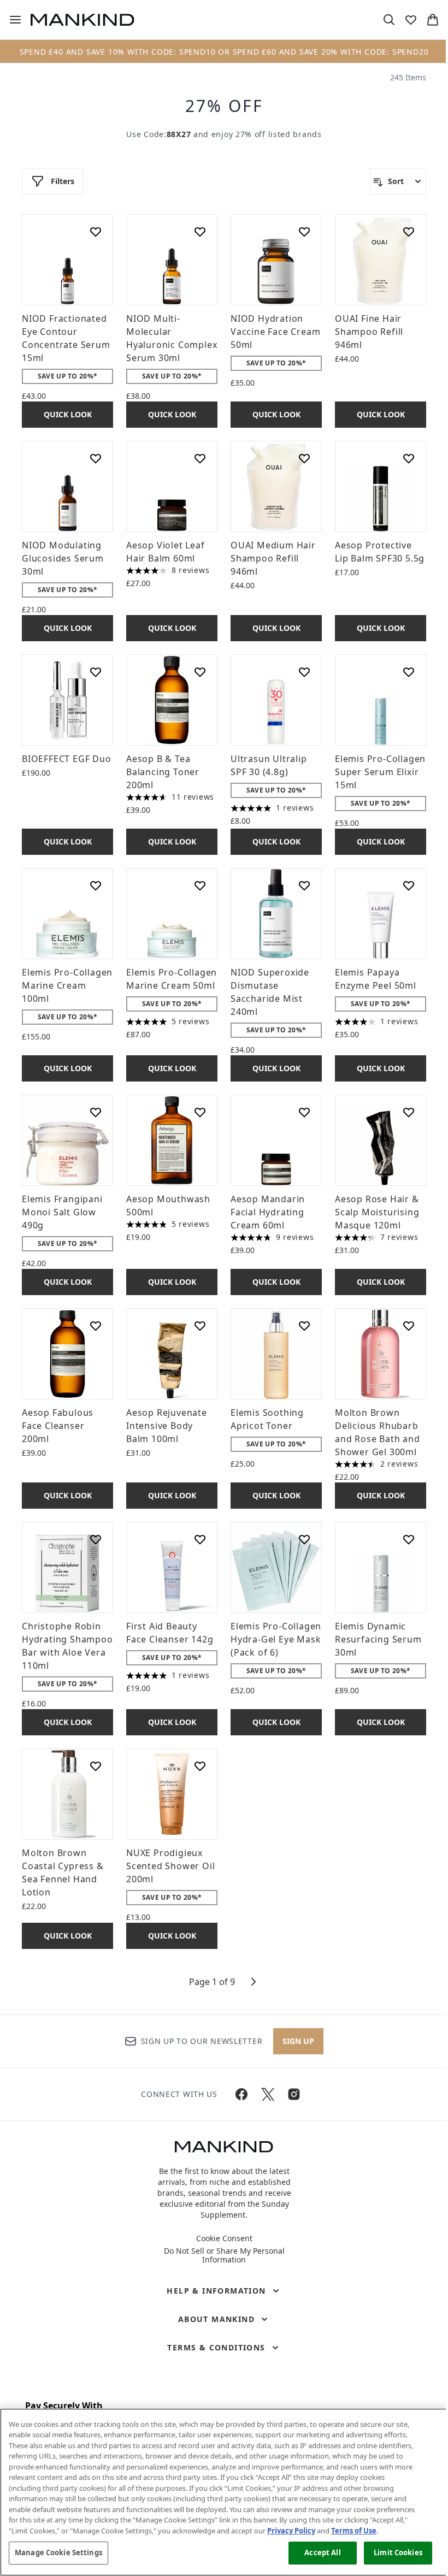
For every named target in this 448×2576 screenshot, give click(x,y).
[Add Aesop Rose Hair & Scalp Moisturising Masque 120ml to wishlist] (409, 1112)
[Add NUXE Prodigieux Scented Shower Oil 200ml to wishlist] (200, 1766)
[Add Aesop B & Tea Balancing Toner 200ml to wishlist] (200, 672)
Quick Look (68, 414)
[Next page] (254, 1982)
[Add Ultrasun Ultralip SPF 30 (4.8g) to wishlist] (304, 672)
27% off (224, 106)
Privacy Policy (291, 2531)
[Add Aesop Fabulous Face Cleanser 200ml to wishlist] (96, 1326)
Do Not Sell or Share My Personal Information (224, 2255)
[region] (224, 2492)
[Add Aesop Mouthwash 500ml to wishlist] (200, 1112)
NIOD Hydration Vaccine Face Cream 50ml (275, 332)
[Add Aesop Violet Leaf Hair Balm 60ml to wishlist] (200, 458)
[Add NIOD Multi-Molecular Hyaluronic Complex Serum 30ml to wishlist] (200, 232)
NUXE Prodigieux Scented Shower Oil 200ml (170, 1866)
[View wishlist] (411, 20)
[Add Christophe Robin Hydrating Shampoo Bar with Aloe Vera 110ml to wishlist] (96, 1539)
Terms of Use (354, 2531)
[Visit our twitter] (268, 2094)
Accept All (322, 2553)
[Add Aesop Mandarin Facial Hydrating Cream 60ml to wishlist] (304, 1112)
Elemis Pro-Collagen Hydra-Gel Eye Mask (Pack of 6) (276, 1639)
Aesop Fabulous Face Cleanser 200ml (58, 1426)
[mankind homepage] (82, 20)
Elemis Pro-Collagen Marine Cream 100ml (67, 985)
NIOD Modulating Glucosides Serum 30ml (63, 558)
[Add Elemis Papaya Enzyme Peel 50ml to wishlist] (409, 885)
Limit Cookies (398, 2553)
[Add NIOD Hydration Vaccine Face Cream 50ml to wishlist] (304, 232)
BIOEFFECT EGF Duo (67, 759)
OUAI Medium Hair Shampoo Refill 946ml (273, 558)
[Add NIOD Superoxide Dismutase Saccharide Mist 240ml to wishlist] (304, 885)
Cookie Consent (224, 2238)
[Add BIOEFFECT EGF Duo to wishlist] (96, 672)
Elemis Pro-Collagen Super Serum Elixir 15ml (380, 772)
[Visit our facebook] (241, 2094)
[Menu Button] (11, 20)
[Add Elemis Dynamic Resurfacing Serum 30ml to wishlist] (409, 1539)
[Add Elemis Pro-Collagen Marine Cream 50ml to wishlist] (200, 885)
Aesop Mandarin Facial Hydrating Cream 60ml (268, 1212)
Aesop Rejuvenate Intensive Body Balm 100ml (167, 1426)
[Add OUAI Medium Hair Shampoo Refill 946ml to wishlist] (304, 458)
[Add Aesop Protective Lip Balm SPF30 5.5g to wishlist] (409, 458)
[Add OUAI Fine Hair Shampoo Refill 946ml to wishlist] (409, 232)
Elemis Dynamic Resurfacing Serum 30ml (378, 1639)
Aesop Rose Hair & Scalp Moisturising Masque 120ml (377, 1212)
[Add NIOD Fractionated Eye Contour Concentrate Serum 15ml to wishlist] (96, 232)
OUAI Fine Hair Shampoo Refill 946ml (369, 332)
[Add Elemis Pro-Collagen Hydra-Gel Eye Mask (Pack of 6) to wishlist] (304, 1539)
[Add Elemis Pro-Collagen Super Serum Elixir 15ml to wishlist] (409, 672)
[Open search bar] (389, 20)
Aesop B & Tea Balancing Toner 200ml (163, 772)
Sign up (298, 2041)
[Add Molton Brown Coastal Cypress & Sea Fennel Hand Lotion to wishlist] (96, 1766)
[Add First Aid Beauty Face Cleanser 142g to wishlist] (200, 1539)
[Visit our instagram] (294, 2094)
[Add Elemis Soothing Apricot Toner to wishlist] (304, 1326)
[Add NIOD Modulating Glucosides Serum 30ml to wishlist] (96, 458)
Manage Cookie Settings (58, 2553)
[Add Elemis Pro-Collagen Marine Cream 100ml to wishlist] (96, 885)
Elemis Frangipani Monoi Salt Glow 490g (62, 1212)
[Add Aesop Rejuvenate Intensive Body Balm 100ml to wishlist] (200, 1326)
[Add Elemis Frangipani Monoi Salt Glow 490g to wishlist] (96, 1112)
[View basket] (433, 20)
